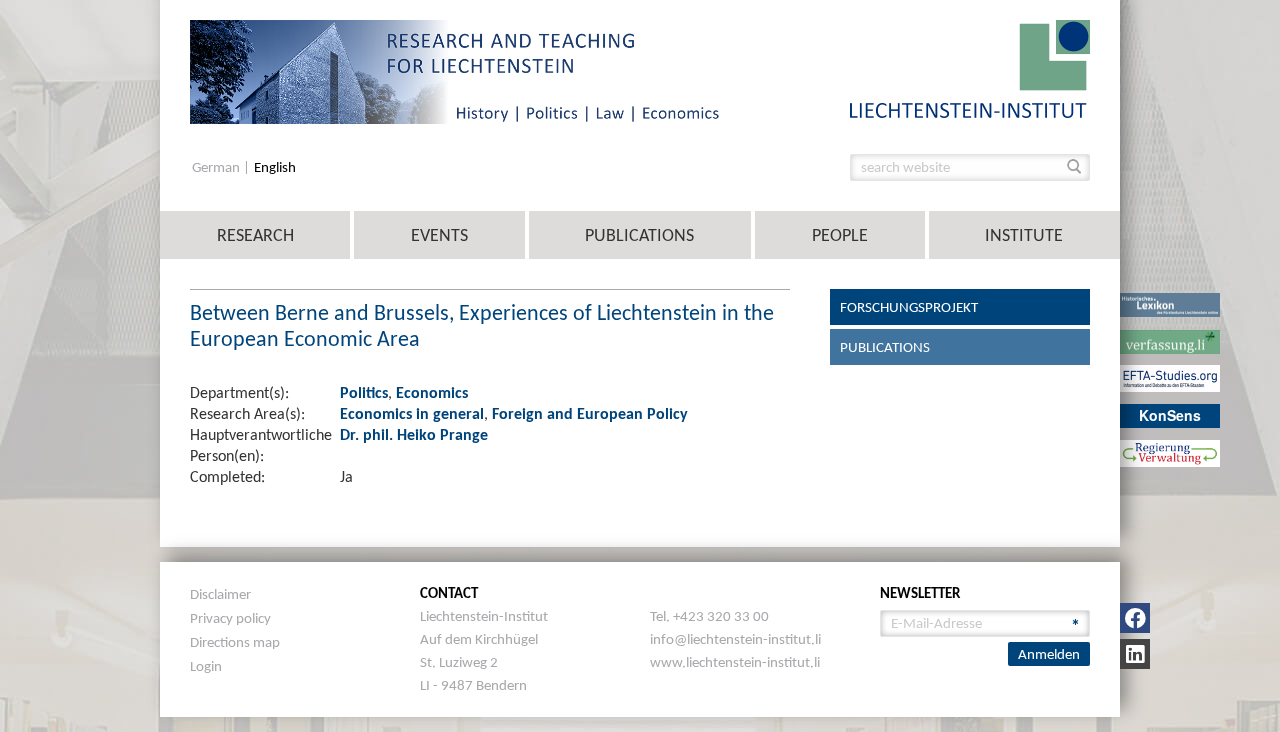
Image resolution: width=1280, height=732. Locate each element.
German (217, 167)
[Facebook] (1135, 618)
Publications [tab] (885, 347)
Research (255, 235)
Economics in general (412, 413)
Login (206, 666)
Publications (639, 235)
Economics (432, 392)
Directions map (235, 642)
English (275, 167)
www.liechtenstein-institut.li (735, 662)
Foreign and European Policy (590, 413)
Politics (364, 392)
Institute (1024, 235)
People (840, 235)
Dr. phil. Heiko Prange (414, 434)
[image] (970, 67)
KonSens (1170, 415)
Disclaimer (220, 594)
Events (439, 235)
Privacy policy (230, 618)
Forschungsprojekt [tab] (909, 307)
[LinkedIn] (1135, 654)
